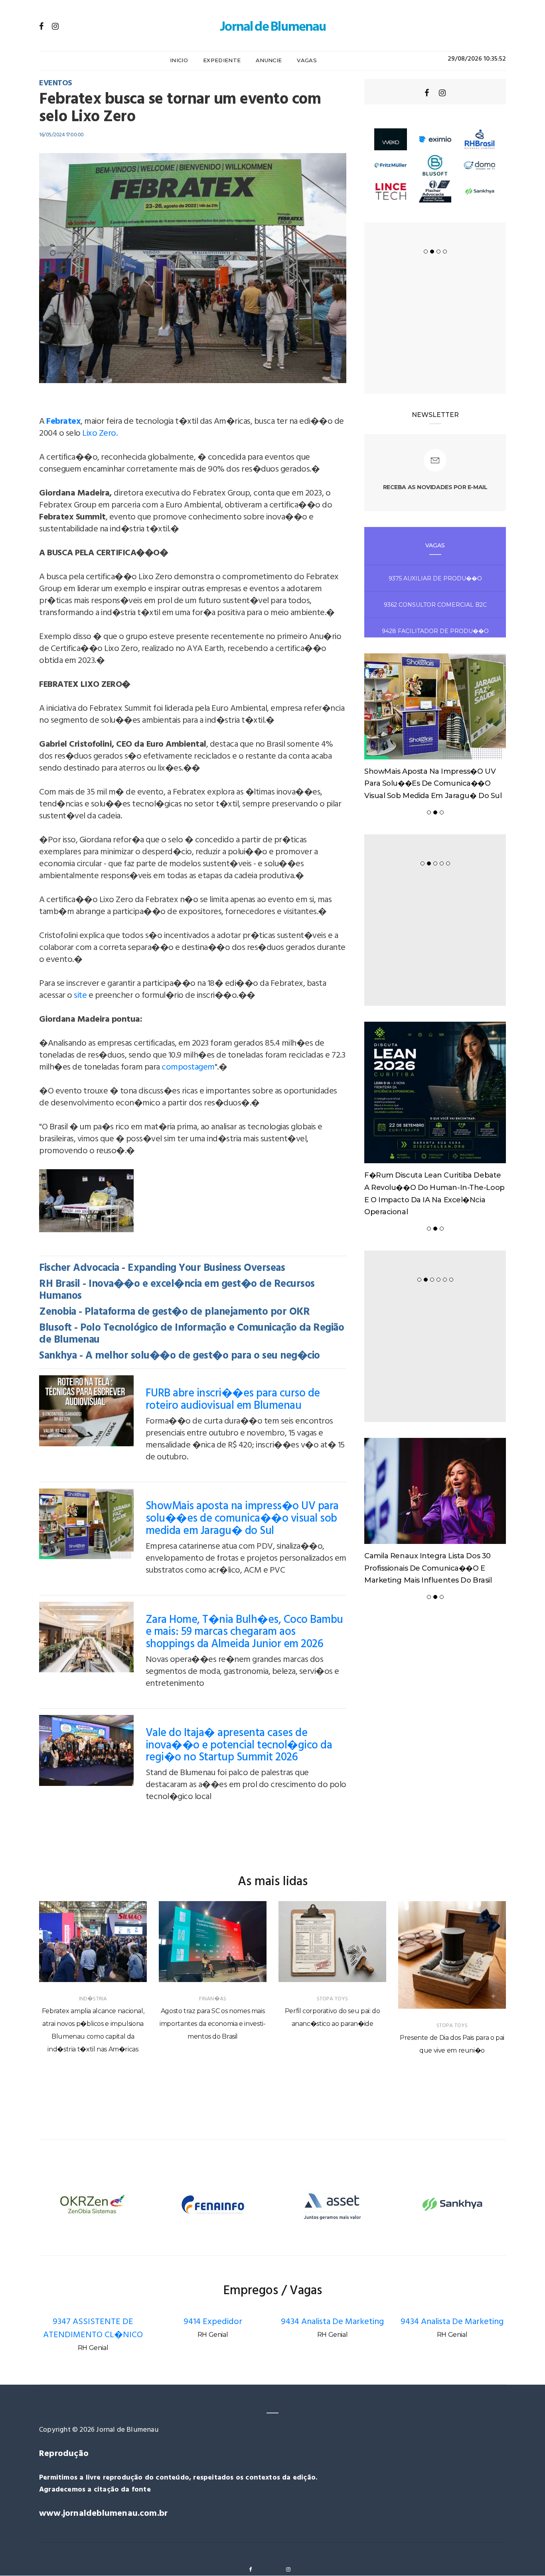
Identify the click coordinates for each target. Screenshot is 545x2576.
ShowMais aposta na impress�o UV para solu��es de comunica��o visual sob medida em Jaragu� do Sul (242, 1519)
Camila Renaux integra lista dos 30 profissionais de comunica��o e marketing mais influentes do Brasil (428, 1568)
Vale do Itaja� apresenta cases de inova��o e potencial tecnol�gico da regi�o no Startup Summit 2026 (239, 1745)
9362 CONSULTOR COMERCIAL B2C (435, 605)
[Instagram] (55, 26)
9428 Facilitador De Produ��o (435, 631)
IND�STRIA (93, 1999)
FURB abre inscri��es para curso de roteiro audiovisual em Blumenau (233, 1400)
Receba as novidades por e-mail (435, 487)
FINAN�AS (213, 1999)
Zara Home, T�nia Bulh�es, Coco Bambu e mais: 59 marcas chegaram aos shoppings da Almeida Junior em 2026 (244, 1632)
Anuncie (269, 60)
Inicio (179, 60)
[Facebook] (41, 26)
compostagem (188, 1067)
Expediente (222, 60)
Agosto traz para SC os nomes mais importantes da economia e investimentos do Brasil (213, 2024)
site (80, 996)
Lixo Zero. (100, 434)
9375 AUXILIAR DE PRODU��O (435, 578)
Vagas (307, 60)
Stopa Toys (333, 1999)
